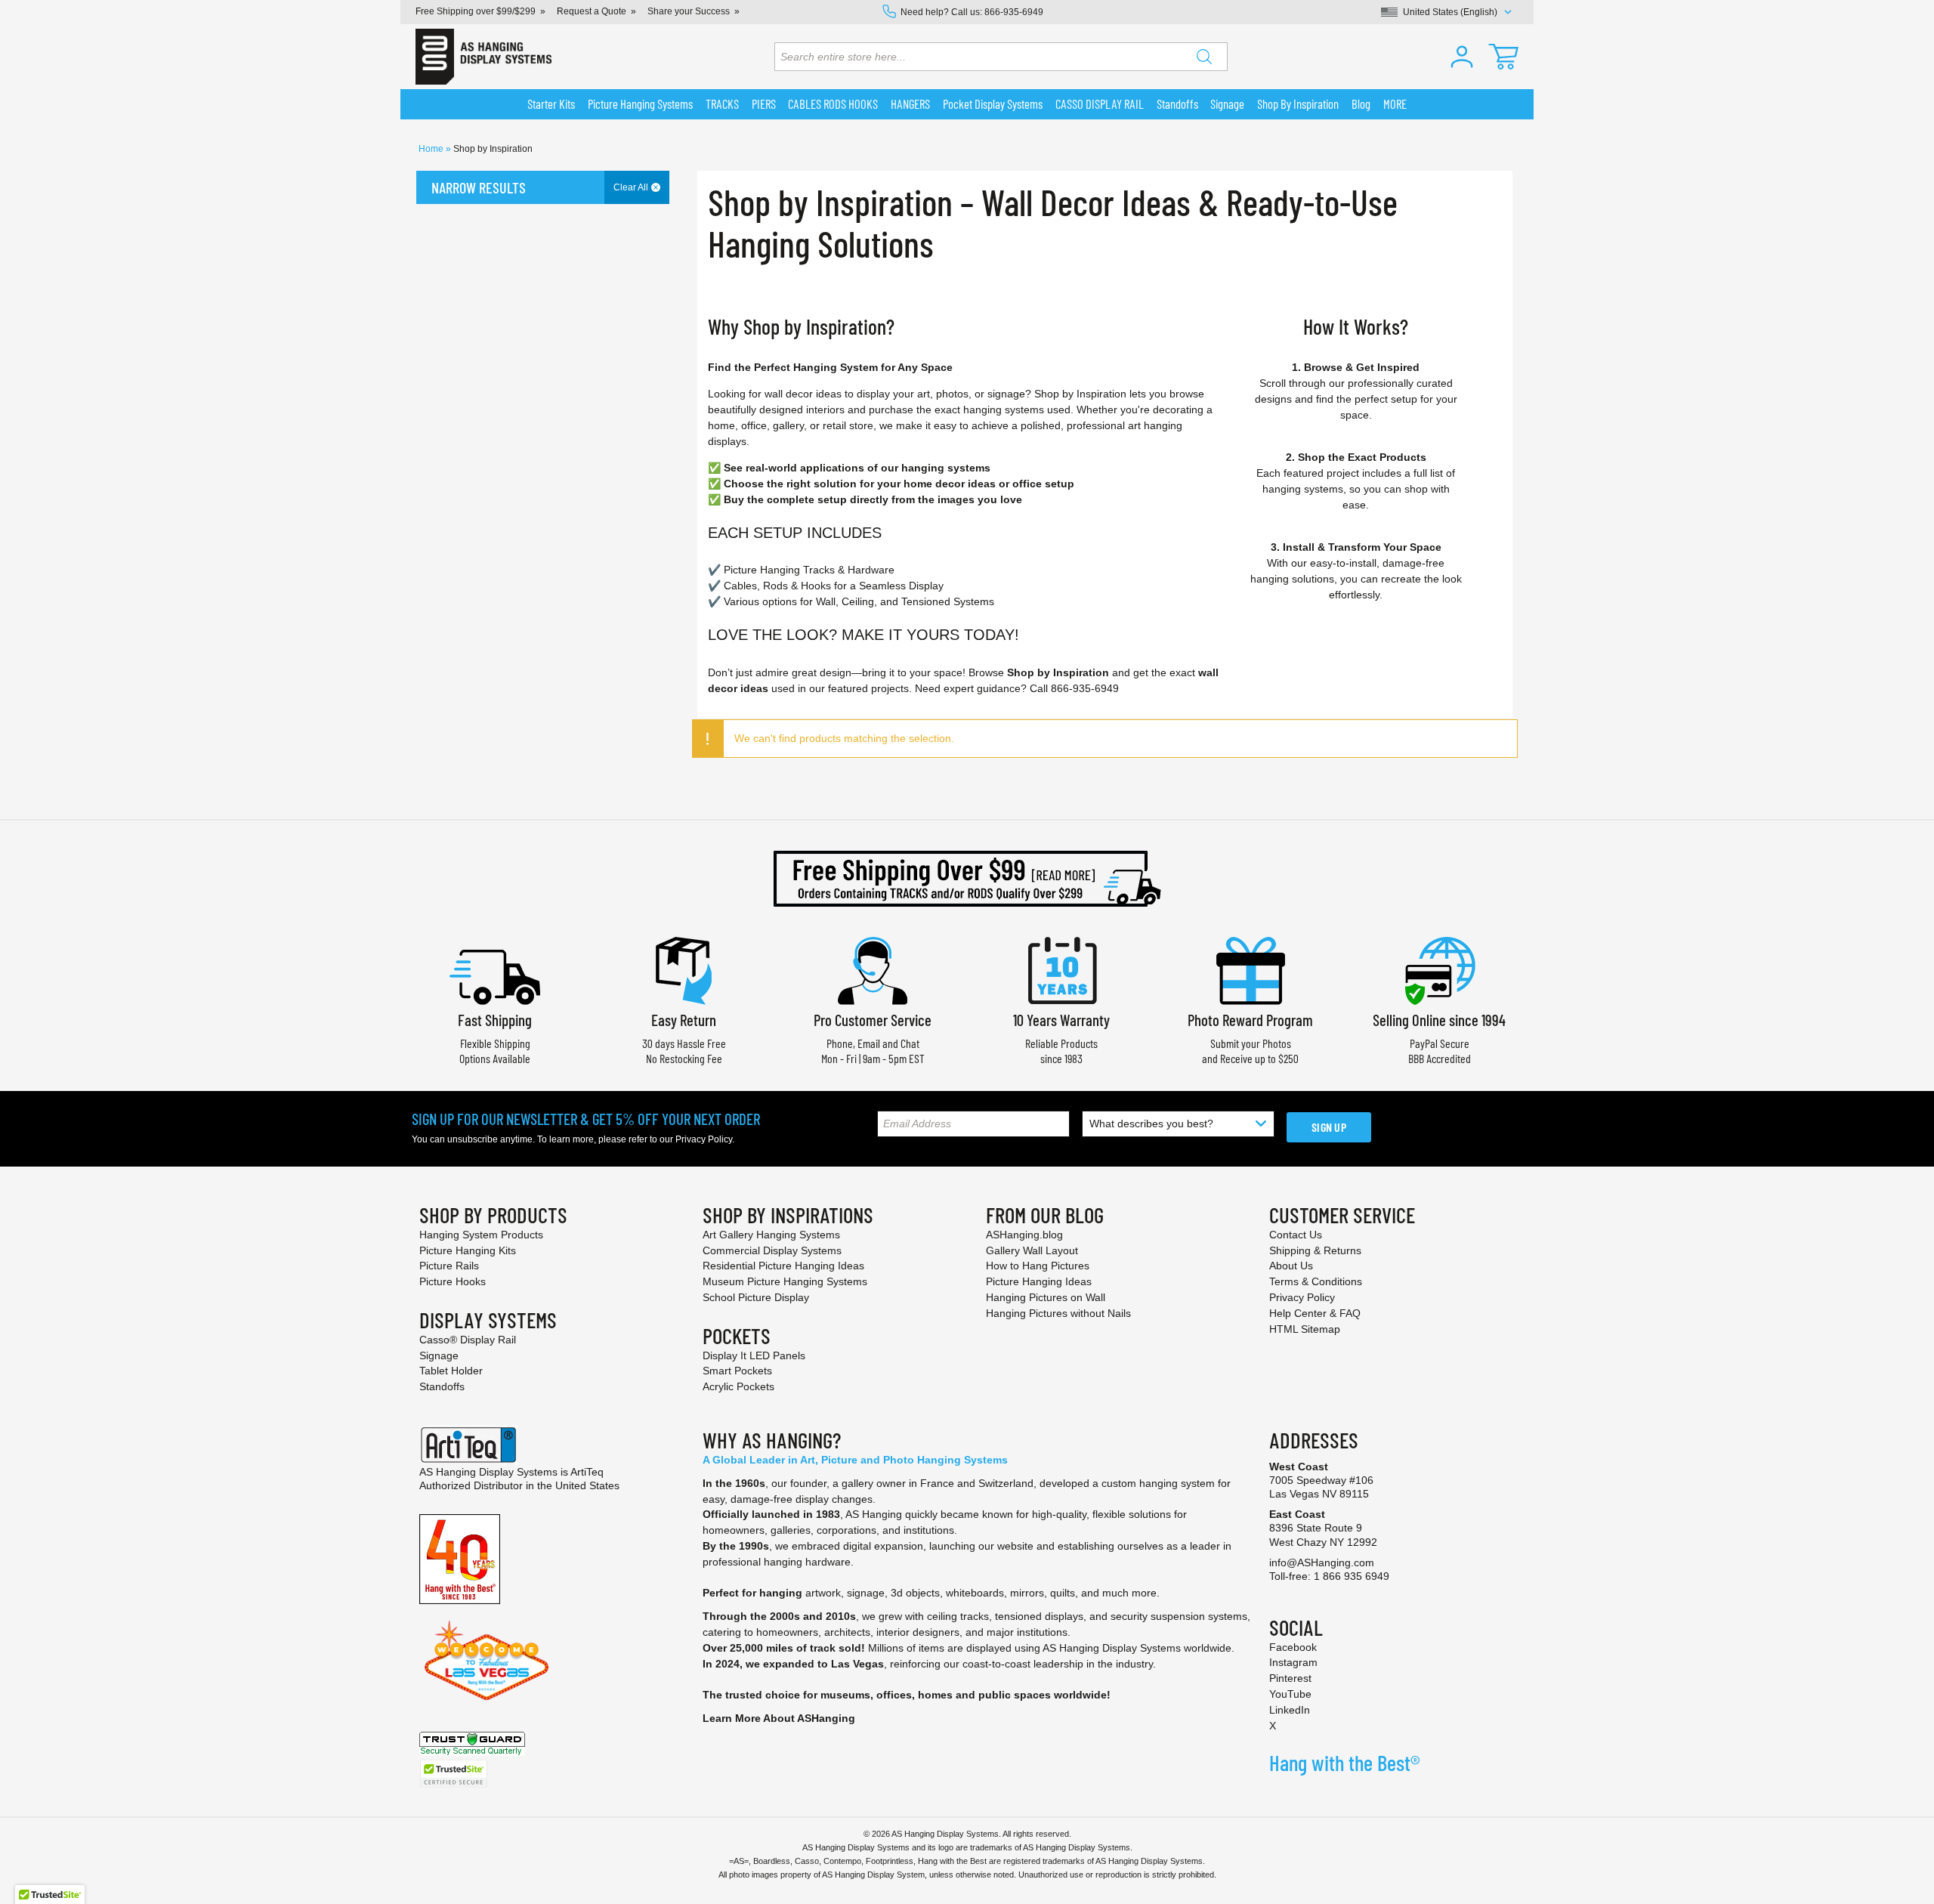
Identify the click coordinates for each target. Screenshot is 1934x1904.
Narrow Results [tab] (479, 187)
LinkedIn (1290, 1710)
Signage (439, 1355)
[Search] (1204, 57)
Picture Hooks (453, 1281)
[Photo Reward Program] (1250, 969)
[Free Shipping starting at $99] (967, 879)
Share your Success (689, 11)
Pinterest (1290, 1678)
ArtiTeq (587, 1472)
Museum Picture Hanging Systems (785, 1281)
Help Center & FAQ (1315, 1313)
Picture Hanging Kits (468, 1250)
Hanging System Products (481, 1235)
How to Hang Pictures (1038, 1266)
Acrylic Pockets (738, 1386)
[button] (1462, 57)
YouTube (1290, 1694)
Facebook (1293, 1647)
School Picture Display (756, 1297)
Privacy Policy (704, 1139)
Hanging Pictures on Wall (1046, 1297)
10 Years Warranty (1061, 1020)
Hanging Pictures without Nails (1058, 1313)
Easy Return (684, 1020)
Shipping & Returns (1315, 1250)
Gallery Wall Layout (1032, 1250)
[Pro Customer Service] (873, 969)
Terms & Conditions (1316, 1281)
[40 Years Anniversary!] (460, 1558)
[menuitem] (551, 104)
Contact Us (1296, 1235)
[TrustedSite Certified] (453, 1774)
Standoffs (442, 1386)
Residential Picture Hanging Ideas (783, 1266)
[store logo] (483, 57)
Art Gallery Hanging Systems (771, 1235)
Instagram (1293, 1662)
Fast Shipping (495, 1020)
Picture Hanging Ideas (1039, 1281)
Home (432, 149)
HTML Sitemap (1305, 1329)
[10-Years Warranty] (1061, 969)
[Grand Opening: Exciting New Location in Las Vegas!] (487, 1659)
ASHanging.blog (1024, 1235)
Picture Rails (449, 1266)
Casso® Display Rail (468, 1340)
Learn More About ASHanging (779, 1718)
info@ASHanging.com (1322, 1562)
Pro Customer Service (873, 1020)
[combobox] (1001, 57)
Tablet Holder (451, 1371)
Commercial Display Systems (772, 1250)
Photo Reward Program (1250, 1020)
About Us (1291, 1266)
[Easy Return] (684, 969)
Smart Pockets (737, 1371)
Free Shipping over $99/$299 (476, 11)
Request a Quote (592, 11)
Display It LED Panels (754, 1355)
